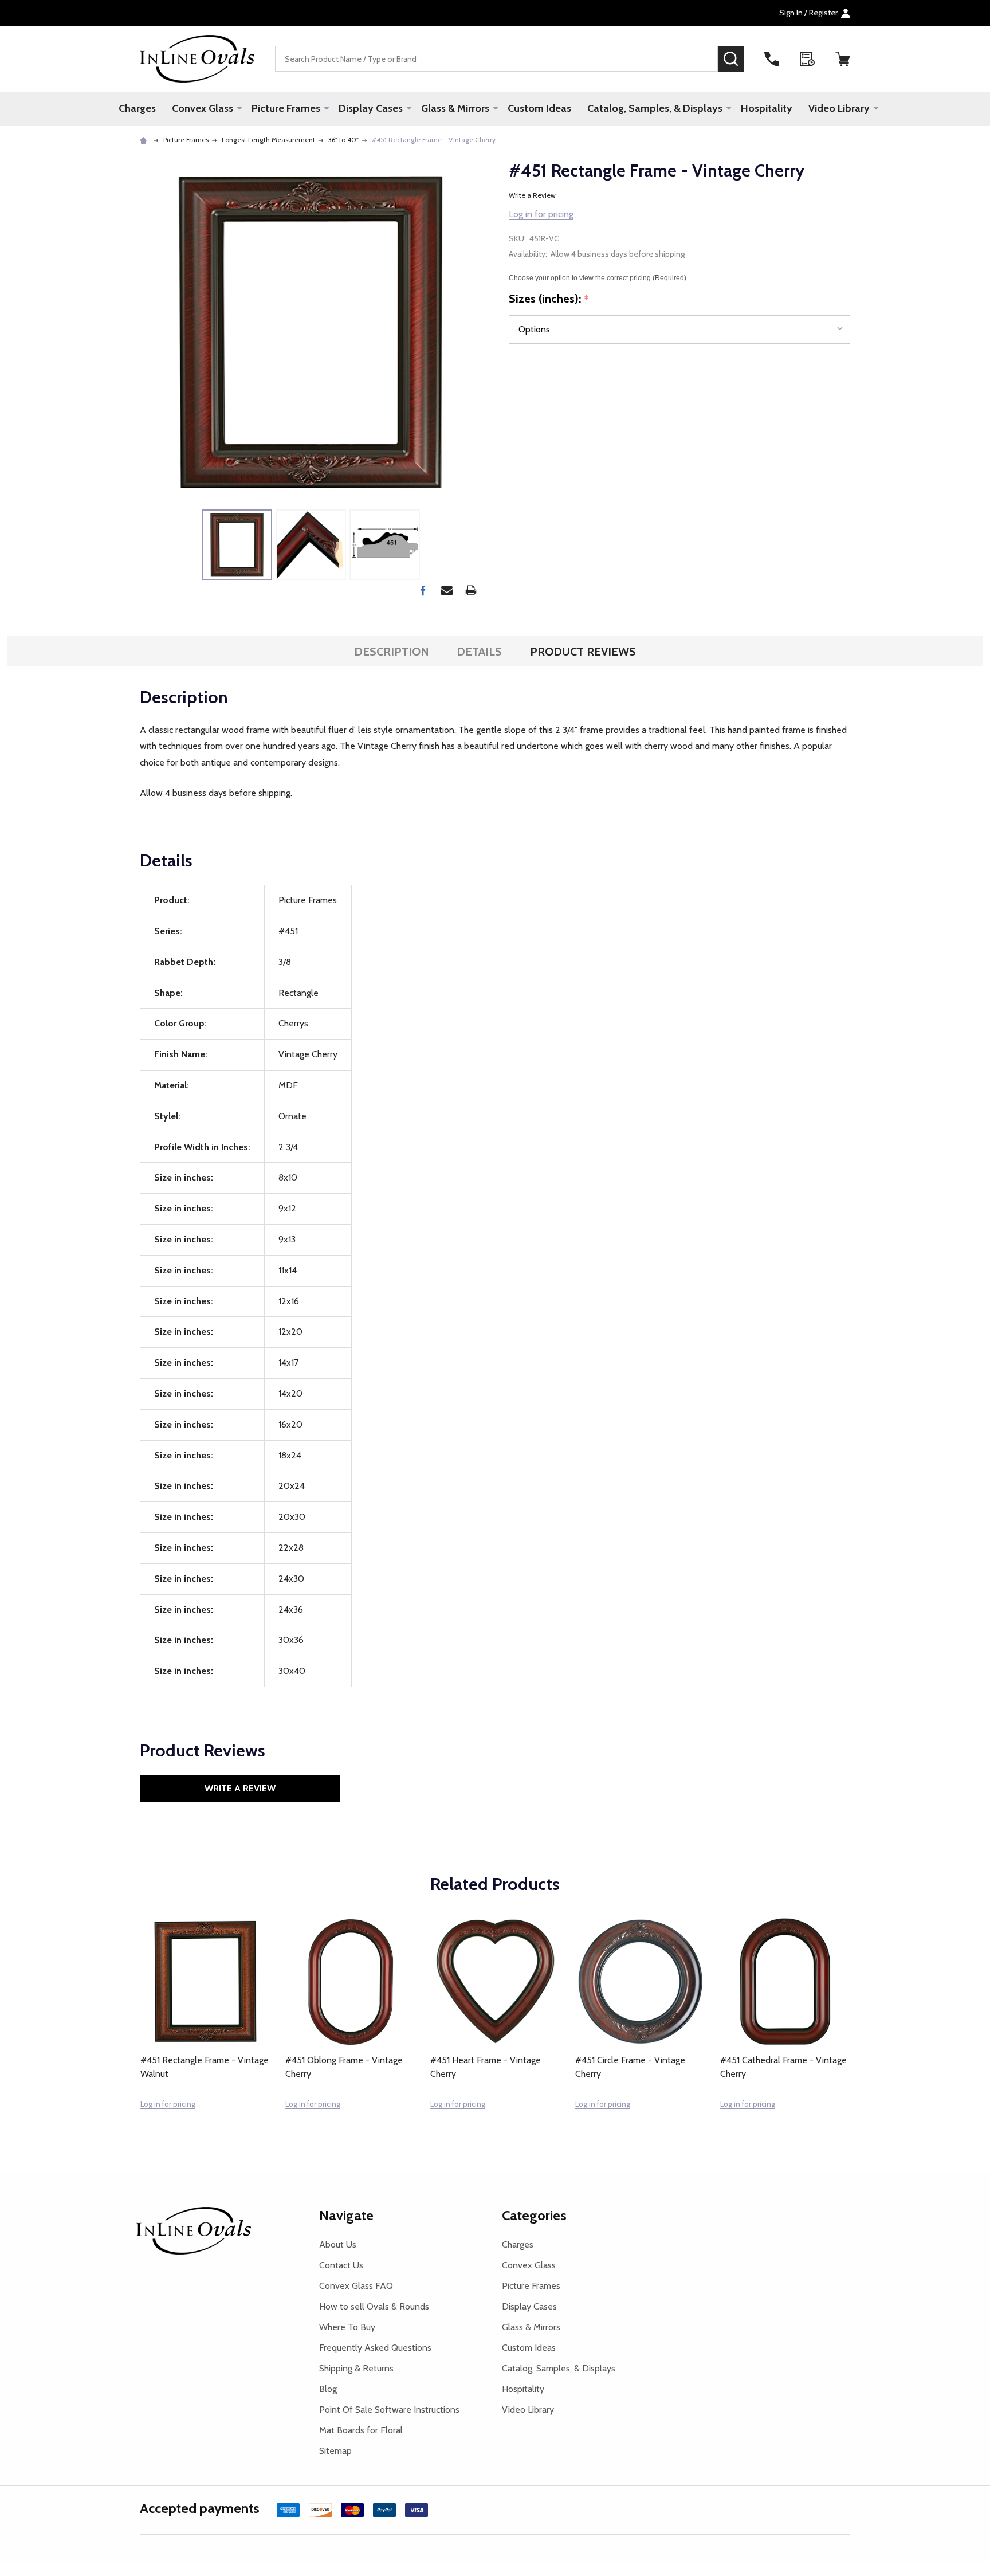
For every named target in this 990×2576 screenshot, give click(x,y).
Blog (328, 2389)
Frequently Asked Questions (375, 2348)
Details (479, 652)
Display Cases (371, 108)
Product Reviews (583, 652)
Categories (534, 2215)
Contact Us (341, 2265)
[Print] (471, 590)
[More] (239, 108)
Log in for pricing (541, 214)
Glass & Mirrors (455, 108)
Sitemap (335, 2451)
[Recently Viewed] (807, 59)
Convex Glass (203, 108)
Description (392, 652)
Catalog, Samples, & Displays (655, 108)
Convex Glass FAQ (356, 2286)
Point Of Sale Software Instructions (389, 2410)
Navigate (346, 2215)
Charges (137, 108)
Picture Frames (286, 108)
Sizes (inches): (549, 299)
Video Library (839, 108)
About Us (338, 2244)
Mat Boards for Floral (361, 2430)
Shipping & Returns (356, 2368)
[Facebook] (423, 590)
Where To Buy (347, 2327)
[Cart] (843, 59)
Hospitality (767, 108)
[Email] (447, 590)
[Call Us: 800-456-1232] (772, 59)
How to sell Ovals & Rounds (374, 2306)
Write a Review (532, 195)
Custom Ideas (539, 108)
